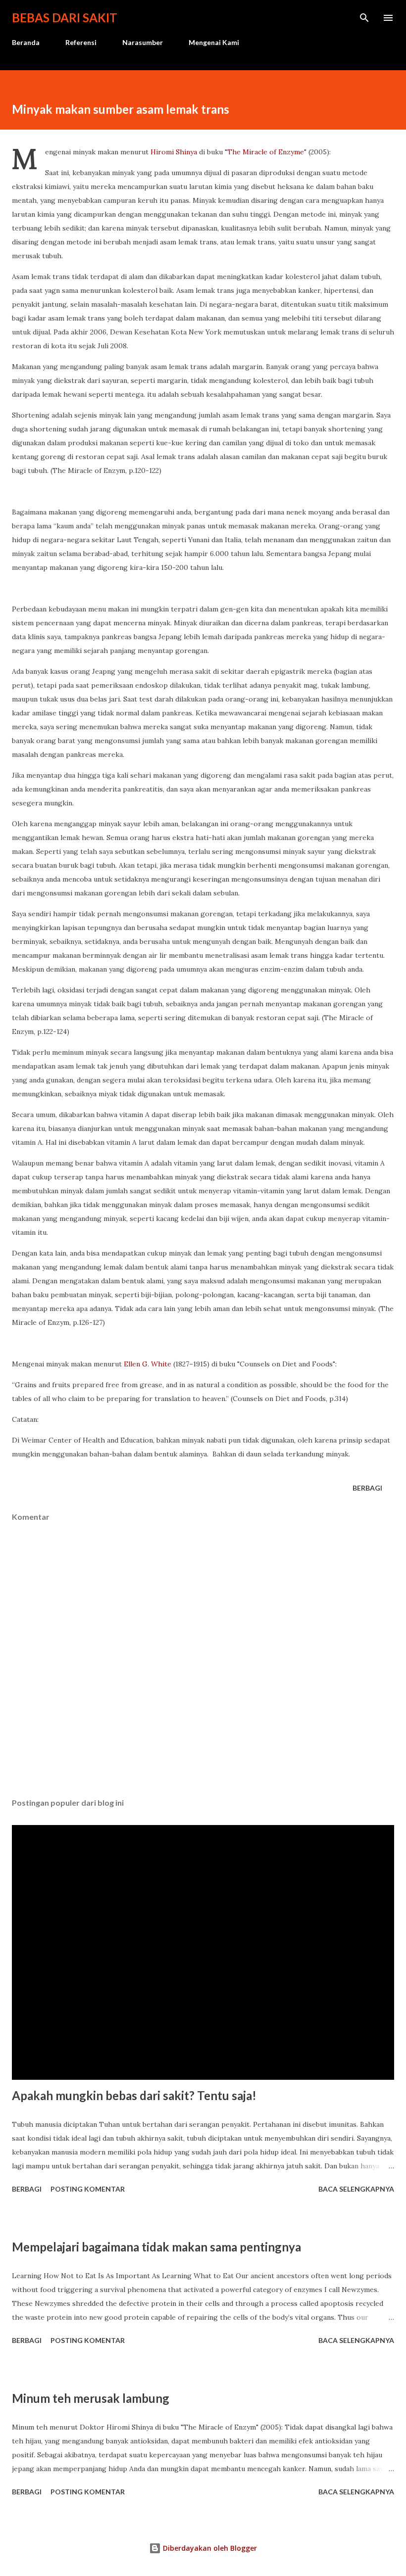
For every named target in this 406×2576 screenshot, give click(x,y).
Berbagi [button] (367, 1488)
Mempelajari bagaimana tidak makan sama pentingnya (156, 2247)
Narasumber (143, 42)
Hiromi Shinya (174, 152)
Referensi (81, 42)
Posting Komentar (88, 2189)
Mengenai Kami (214, 42)
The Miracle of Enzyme (266, 152)
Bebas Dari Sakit (65, 18)
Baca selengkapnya (356, 2189)
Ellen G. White (148, 1364)
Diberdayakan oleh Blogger (209, 2548)
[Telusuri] (364, 18)
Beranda (26, 42)
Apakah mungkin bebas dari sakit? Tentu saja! (134, 2095)
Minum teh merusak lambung (91, 2398)
